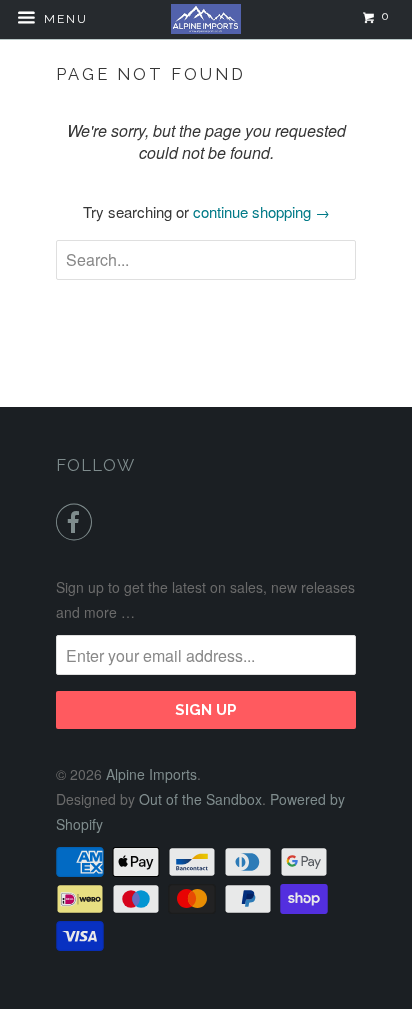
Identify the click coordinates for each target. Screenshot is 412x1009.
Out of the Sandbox (200, 799)
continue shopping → (261, 211)
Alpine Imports (151, 774)
